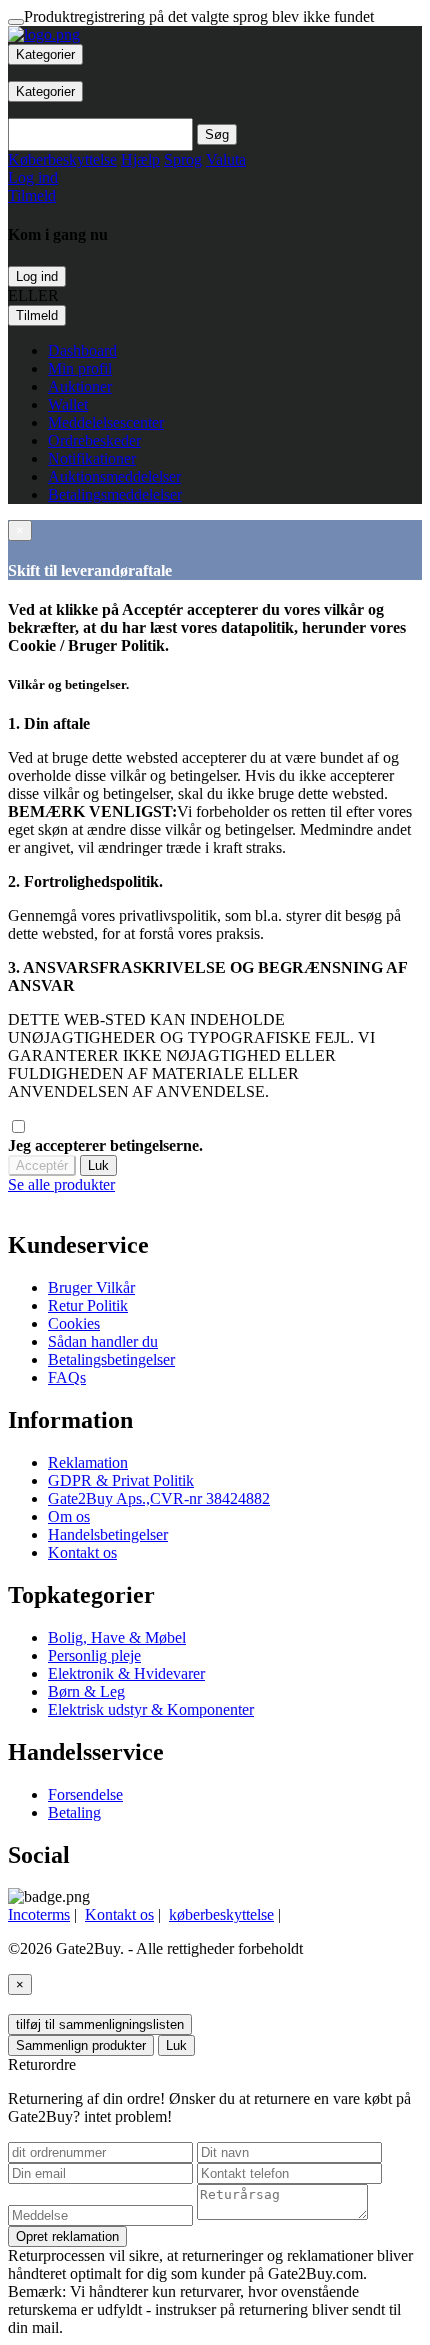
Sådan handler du (103, 1341)
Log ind (37, 276)
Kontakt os (82, 1552)
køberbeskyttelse (221, 1914)
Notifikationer (92, 458)
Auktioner (80, 386)
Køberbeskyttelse (62, 159)
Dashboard (82, 350)
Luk (98, 1165)
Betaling (74, 1812)
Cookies (74, 1323)
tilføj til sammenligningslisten (100, 2024)
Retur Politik (88, 1305)
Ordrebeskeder (94, 440)
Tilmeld (37, 315)
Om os (69, 1516)
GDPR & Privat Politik (121, 1480)
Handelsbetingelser (108, 1534)
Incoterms (39, 1914)
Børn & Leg (86, 1691)
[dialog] (215, 1185)
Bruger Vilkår (91, 1287)
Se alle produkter (61, 1184)
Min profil (80, 368)
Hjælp (140, 159)
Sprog (183, 159)
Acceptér (42, 1165)
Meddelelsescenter (106, 422)
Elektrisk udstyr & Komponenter (151, 1709)
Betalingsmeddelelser (115, 494)
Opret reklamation (67, 2236)
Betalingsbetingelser (111, 1359)
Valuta (226, 159)
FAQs (67, 1377)
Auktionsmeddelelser (114, 476)
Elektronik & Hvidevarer (126, 1673)
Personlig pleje (94, 1655)
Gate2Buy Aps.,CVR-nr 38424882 (159, 1498)
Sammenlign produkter (81, 2045)
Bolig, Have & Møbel (117, 1637)
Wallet (68, 404)
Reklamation (88, 1462)
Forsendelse (85, 1794)
